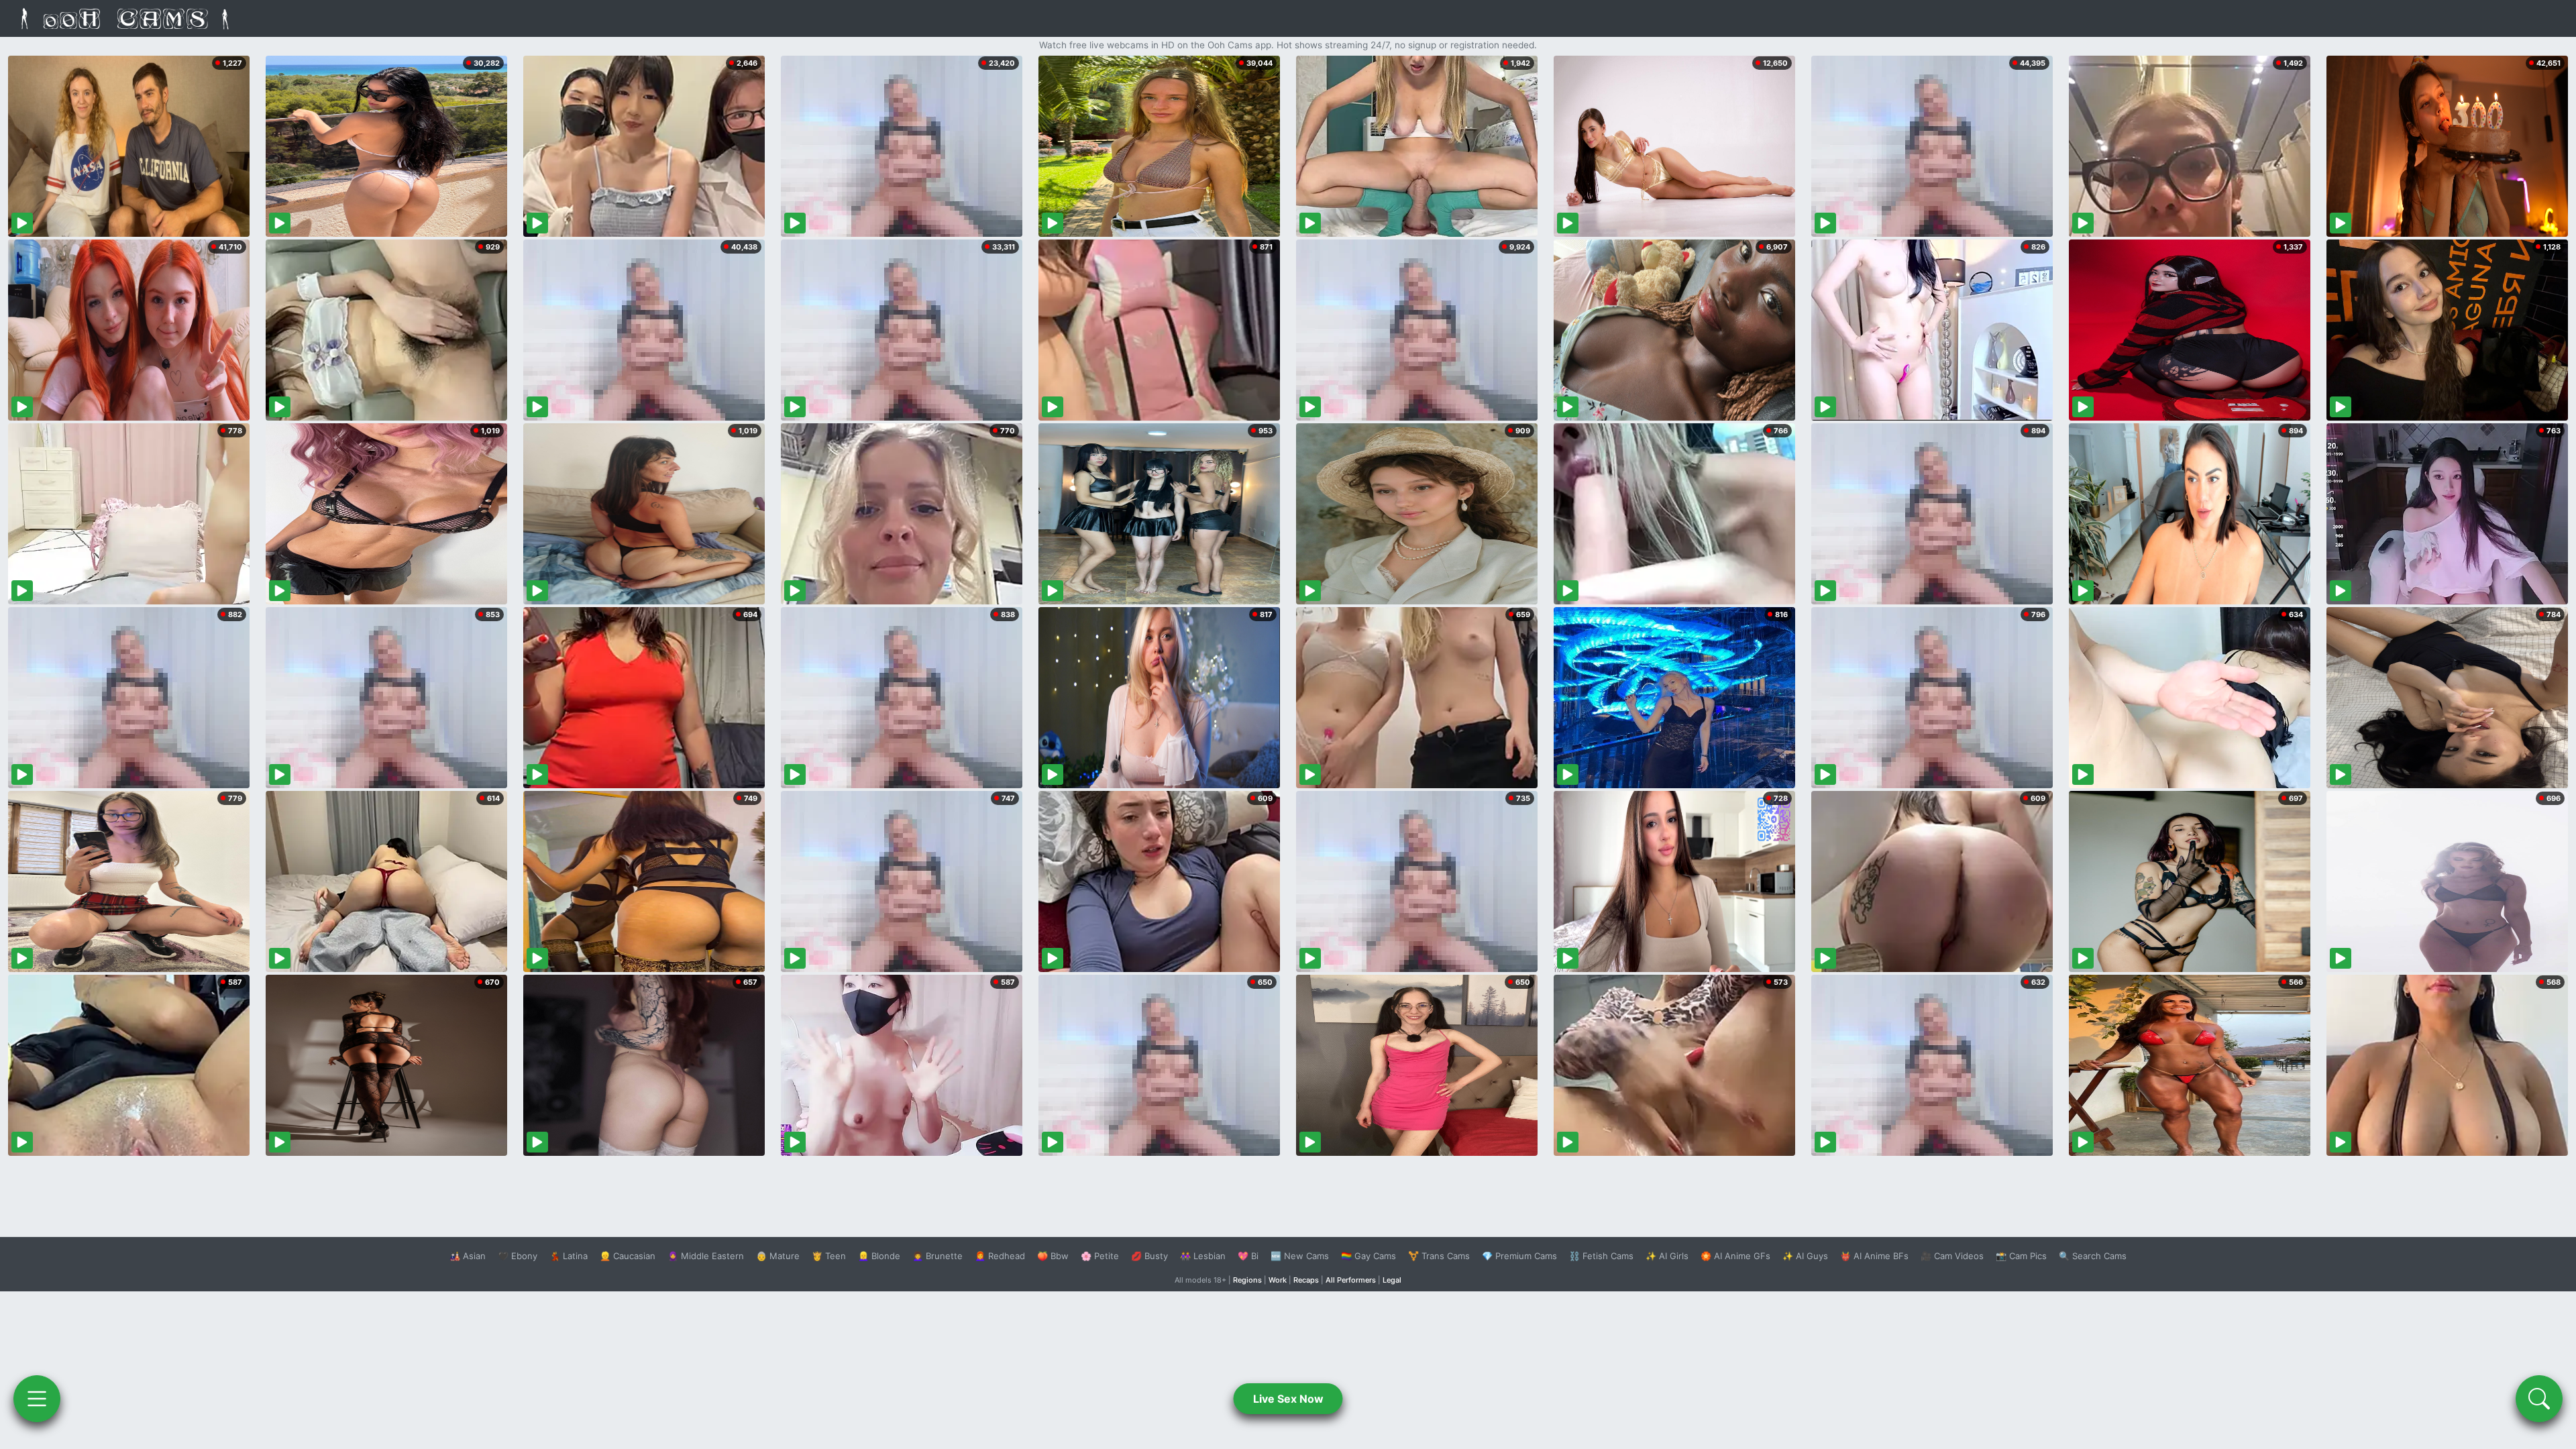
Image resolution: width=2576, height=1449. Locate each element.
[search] (2539, 1399)
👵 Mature (778, 1256)
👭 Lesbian (1203, 1256)
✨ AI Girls (1667, 1256)
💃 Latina (569, 1256)
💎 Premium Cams (1519, 1256)
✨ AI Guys (1805, 1256)
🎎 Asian (468, 1256)
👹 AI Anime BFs (1874, 1256)
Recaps (1306, 1280)
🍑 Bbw (1053, 1256)
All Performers (1351, 1280)
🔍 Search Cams (2093, 1256)
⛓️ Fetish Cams (1601, 1256)
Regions (1247, 1280)
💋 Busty (1149, 1256)
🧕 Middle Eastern (706, 1256)
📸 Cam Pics (2021, 1256)
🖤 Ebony (518, 1256)
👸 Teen (829, 1256)
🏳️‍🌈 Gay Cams (1368, 1256)
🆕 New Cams (1300, 1256)
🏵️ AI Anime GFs (1735, 1256)
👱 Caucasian (628, 1256)
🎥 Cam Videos (1952, 1256)
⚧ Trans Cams (1439, 1256)
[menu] (37, 1399)
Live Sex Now (1288, 1399)
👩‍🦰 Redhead (1000, 1256)
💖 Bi (1248, 1256)
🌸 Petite (1100, 1256)
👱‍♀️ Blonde (879, 1256)
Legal (1392, 1280)
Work (1278, 1280)
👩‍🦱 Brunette (937, 1256)
